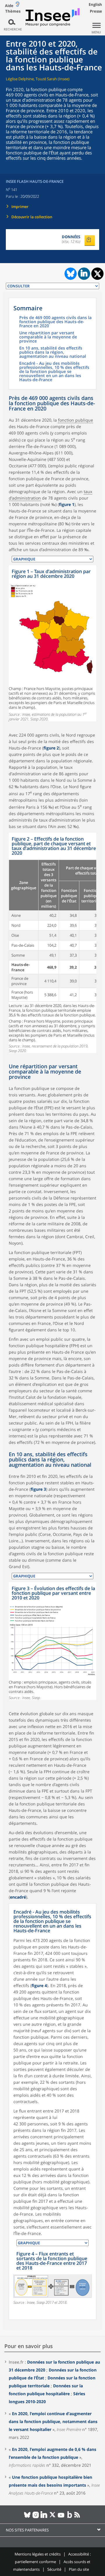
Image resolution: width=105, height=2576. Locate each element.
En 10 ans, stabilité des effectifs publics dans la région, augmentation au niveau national (53, 352)
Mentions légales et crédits (38, 2554)
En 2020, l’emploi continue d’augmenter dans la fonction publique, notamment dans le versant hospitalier (53, 2421)
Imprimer (20, 207)
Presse (96, 11)
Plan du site (79, 2569)
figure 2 (51, 748)
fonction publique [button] (76, 420)
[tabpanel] (52, 643)
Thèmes (13, 11)
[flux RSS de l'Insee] (78, 2517)
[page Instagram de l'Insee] (36, 2517)
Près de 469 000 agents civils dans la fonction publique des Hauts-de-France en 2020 (55, 322)
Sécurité (54, 2569)
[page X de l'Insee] (53, 2517)
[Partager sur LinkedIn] (84, 274)
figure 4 (39, 1985)
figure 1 (67, 504)
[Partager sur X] (98, 274)
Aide (9, 6)
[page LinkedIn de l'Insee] (44, 2517)
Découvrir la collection (32, 217)
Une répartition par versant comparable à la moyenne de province (48, 337)
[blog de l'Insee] (70, 2517)
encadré (18, 1897)
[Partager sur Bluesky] (70, 274)
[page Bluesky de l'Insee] (27, 2517)
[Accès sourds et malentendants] (17, 5)
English (95, 4)
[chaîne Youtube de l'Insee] (61, 2517)
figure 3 (38, 1489)
